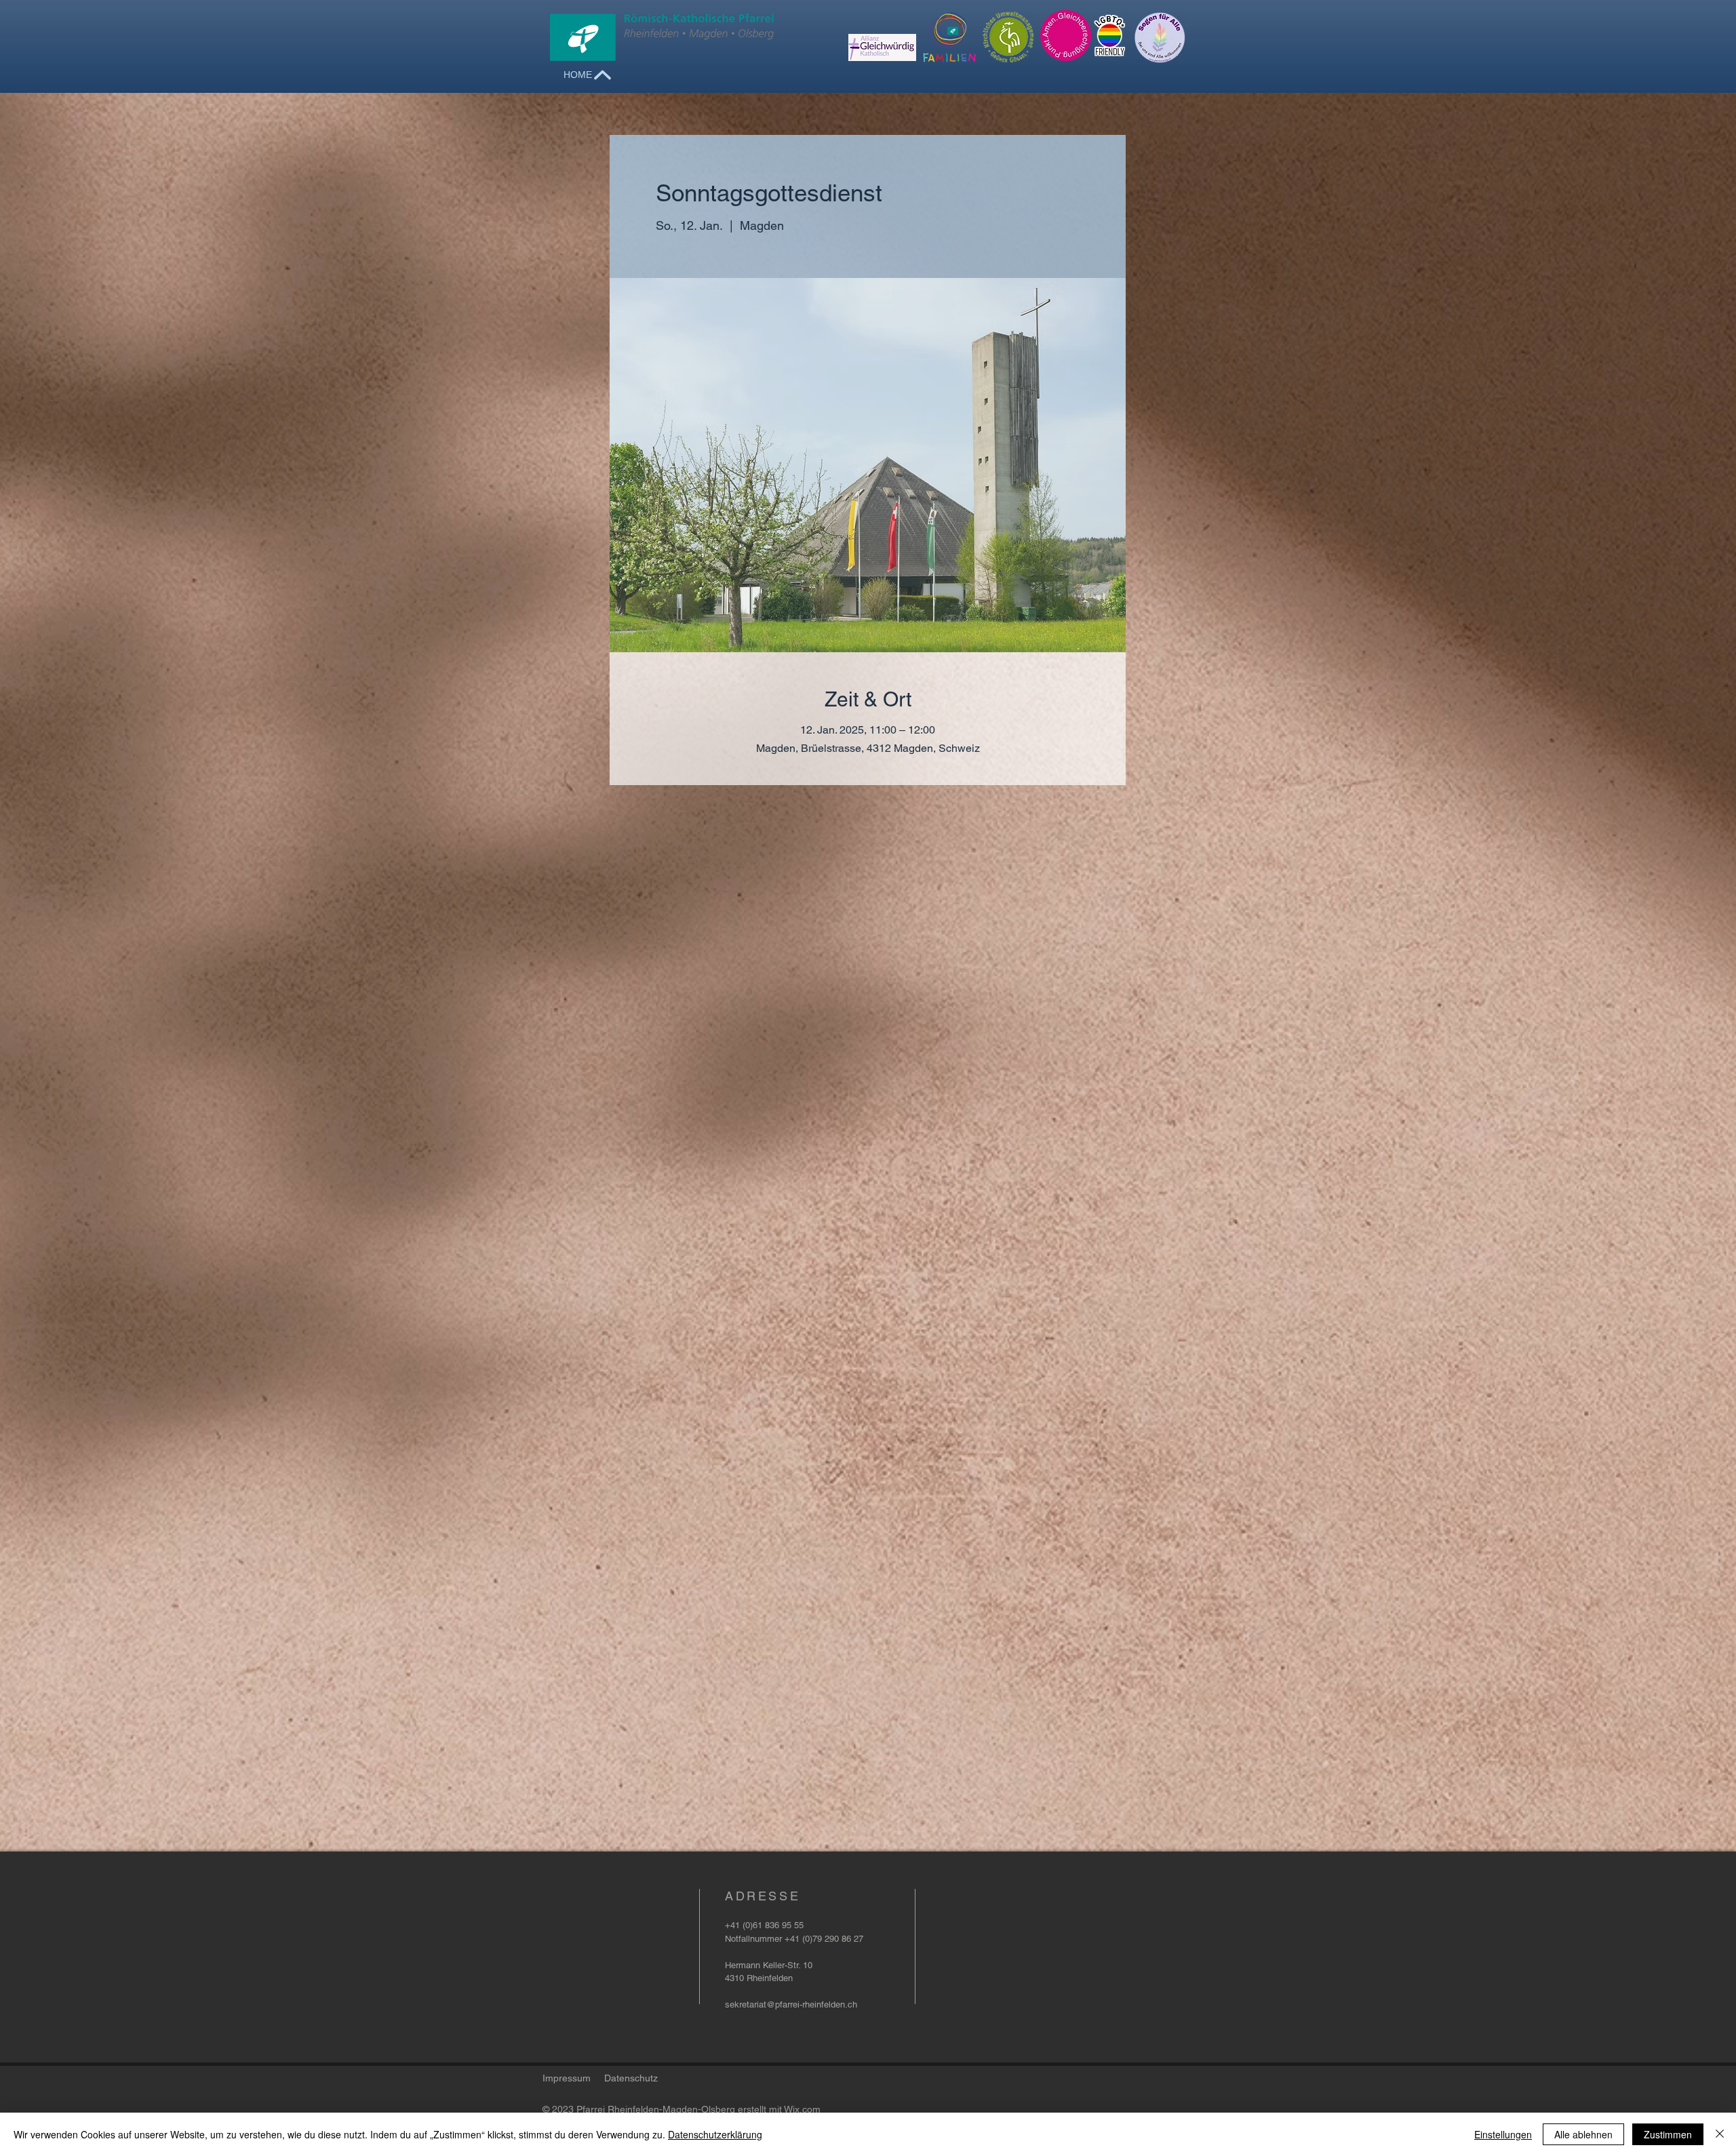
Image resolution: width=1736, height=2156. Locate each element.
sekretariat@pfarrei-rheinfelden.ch (791, 2004)
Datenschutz (631, 2078)
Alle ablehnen (1583, 2134)
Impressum (567, 2078)
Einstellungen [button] (1503, 2134)
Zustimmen (1668, 2134)
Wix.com (802, 2109)
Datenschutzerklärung (715, 2134)
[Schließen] (1720, 2134)
